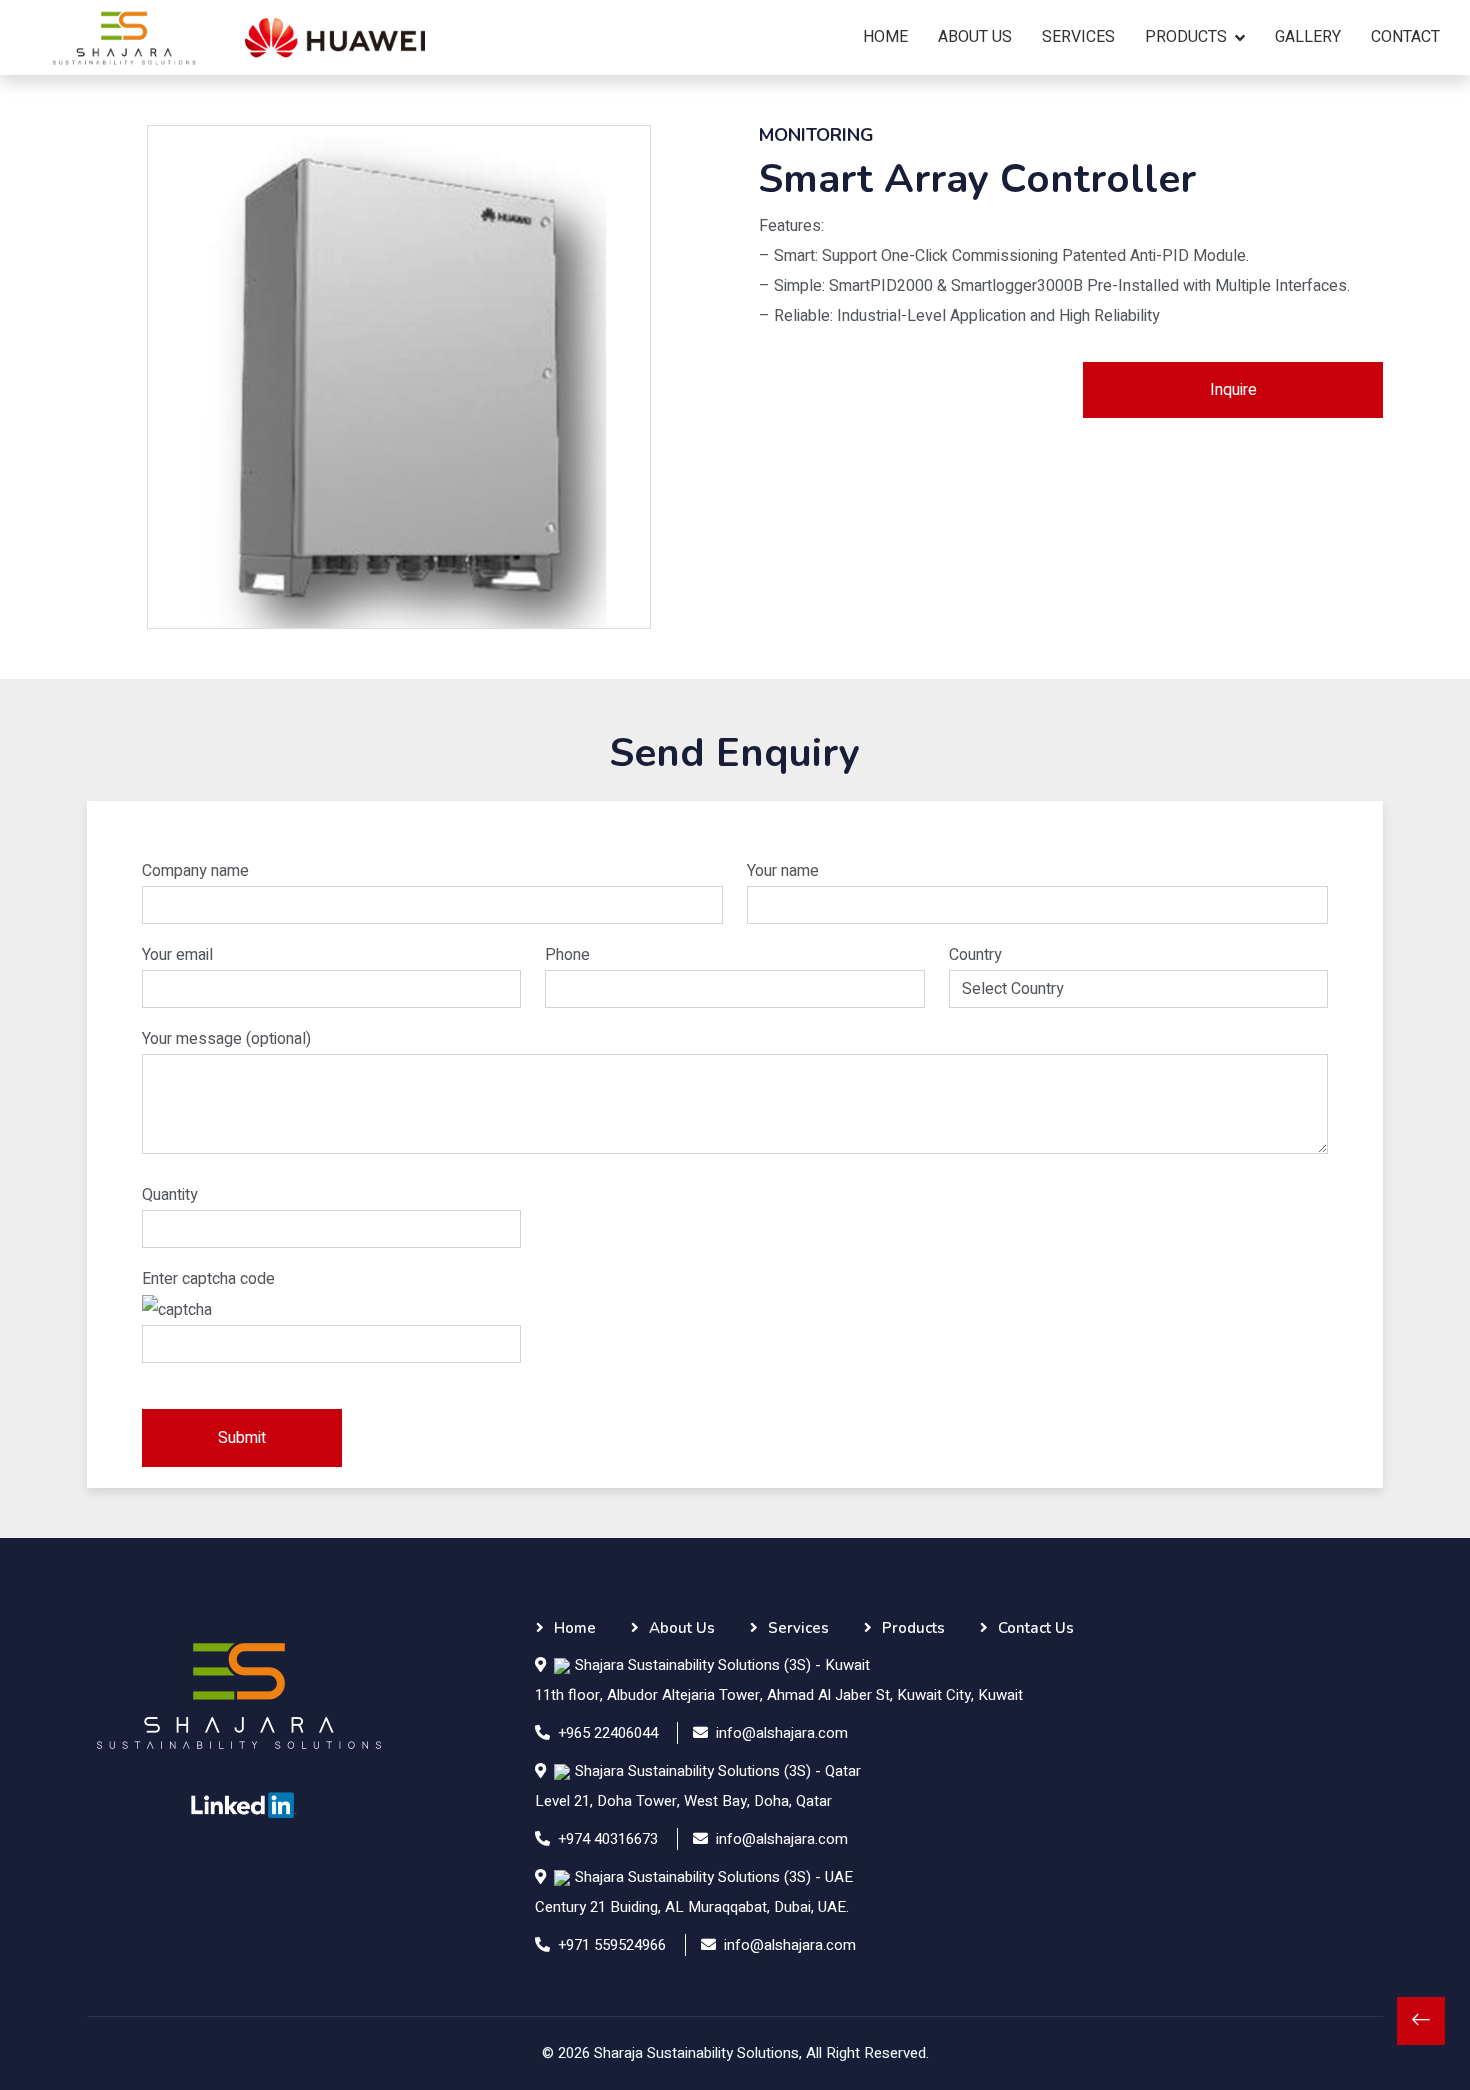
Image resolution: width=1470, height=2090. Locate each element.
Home (885, 37)
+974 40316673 (608, 1839)
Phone (567, 955)
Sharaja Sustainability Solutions (696, 2053)
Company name (195, 871)
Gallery (1308, 37)
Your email (177, 955)
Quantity (170, 1195)
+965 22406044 (608, 1733)
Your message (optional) (226, 1039)
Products (1186, 37)
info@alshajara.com (782, 1733)
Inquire (1233, 390)
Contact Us (1036, 1628)
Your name (783, 871)
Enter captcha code (208, 1279)
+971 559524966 (612, 1945)
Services (1078, 37)
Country (975, 955)
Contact (1405, 37)
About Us (975, 37)
